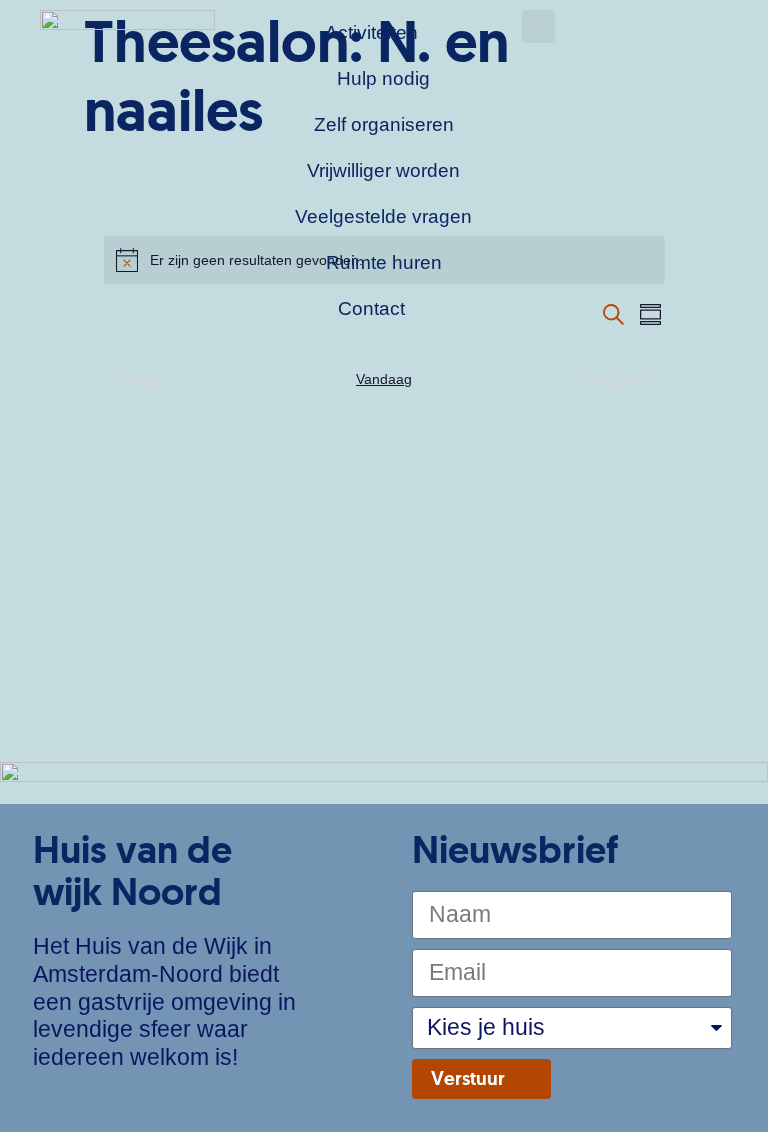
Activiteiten (371, 32)
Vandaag (384, 379)
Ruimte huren (384, 262)
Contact (371, 308)
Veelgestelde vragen (383, 216)
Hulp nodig (383, 78)
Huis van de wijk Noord (132, 870)
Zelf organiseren (384, 124)
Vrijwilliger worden (383, 170)
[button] (538, 26)
